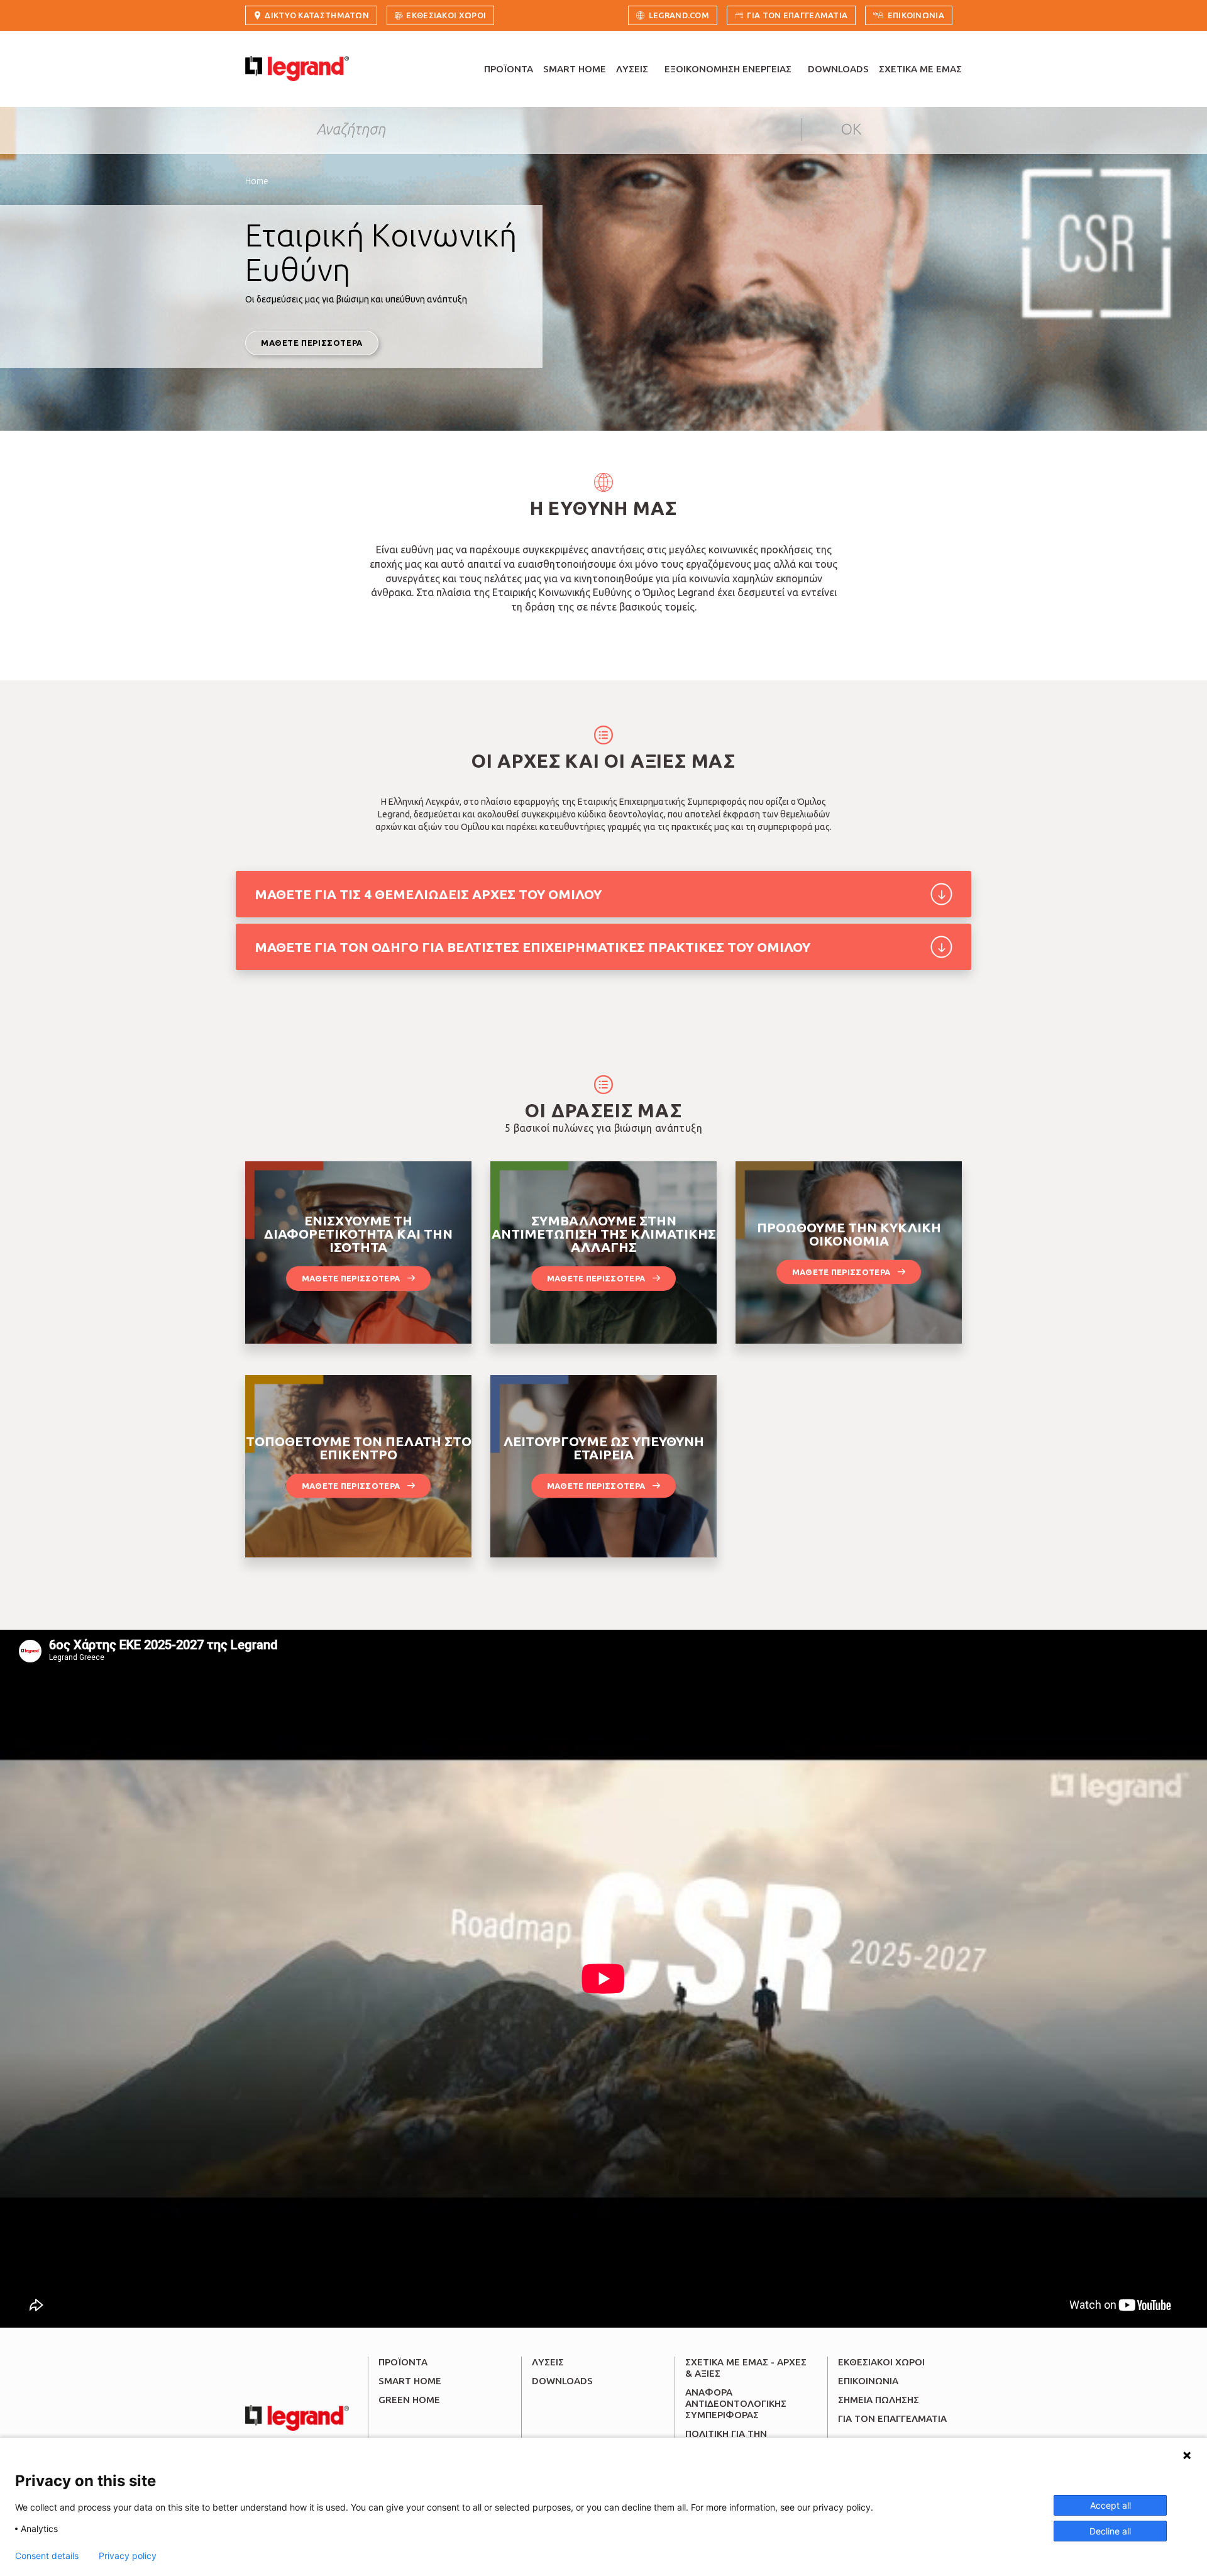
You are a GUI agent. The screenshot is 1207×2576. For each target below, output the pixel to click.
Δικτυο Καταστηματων (317, 15)
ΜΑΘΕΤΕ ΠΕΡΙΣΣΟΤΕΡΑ (312, 343)
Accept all (1111, 2505)
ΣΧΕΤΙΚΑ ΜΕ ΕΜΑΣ (920, 69)
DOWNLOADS (838, 69)
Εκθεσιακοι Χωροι (446, 15)
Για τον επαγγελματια (797, 15)
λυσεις (548, 2362)
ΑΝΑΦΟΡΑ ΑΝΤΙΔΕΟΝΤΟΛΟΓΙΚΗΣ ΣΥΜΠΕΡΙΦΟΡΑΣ (736, 2403)
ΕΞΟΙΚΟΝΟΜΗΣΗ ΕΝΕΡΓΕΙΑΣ (728, 69)
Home (257, 181)
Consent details (47, 2556)
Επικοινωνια (916, 15)
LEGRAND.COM (679, 15)
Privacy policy (128, 2556)
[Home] (297, 69)
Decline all (1110, 2531)
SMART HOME (575, 69)
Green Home (409, 2400)
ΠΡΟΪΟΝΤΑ (509, 69)
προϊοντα (403, 2362)
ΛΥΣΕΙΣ (632, 69)
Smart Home (410, 2381)
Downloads (562, 2381)
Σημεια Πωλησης (879, 2400)
